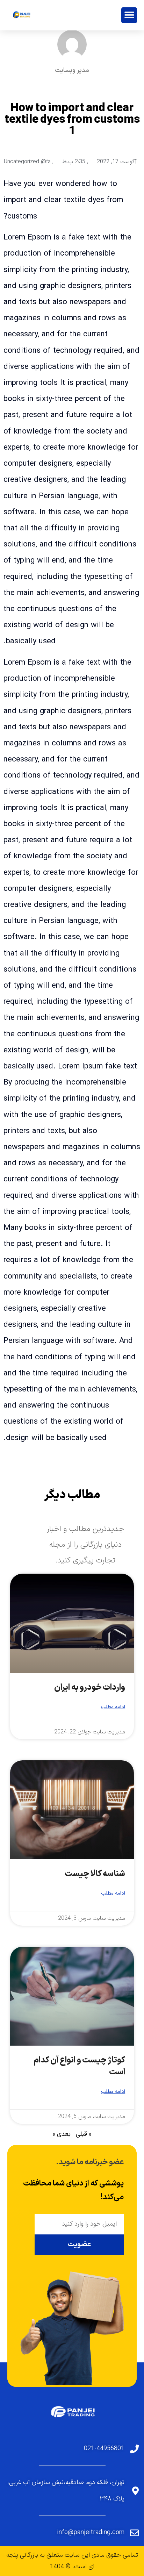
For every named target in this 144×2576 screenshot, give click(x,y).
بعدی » (62, 2134)
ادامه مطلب (113, 1707)
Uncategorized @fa (27, 162)
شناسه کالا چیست (95, 1874)
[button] (129, 15)
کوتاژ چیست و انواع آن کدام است (80, 2066)
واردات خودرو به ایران (90, 1688)
